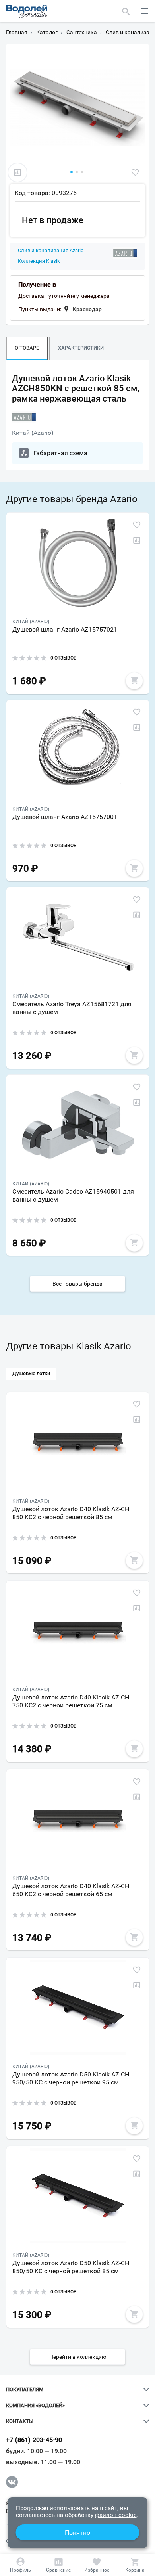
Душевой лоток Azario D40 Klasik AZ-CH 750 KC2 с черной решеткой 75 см (71, 1701)
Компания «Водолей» (35, 2406)
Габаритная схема (60, 453)
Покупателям (25, 2390)
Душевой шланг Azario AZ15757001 (65, 817)
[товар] (78, 562)
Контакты (20, 2421)
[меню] (145, 11)
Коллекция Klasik (39, 261)
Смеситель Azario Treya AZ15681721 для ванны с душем (72, 1008)
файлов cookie (116, 2515)
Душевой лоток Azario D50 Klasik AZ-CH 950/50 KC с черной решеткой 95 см (71, 2078)
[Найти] (126, 11)
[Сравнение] (58, 2565)
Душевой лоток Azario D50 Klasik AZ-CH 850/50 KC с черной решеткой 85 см (71, 2267)
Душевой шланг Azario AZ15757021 (65, 629)
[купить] (134, 681)
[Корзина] (135, 2565)
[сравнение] (17, 172)
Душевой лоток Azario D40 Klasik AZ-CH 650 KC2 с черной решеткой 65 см (71, 1890)
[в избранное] (135, 172)
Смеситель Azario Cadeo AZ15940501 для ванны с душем (73, 1195)
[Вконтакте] (12, 2482)
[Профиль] (20, 2565)
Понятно (77, 2533)
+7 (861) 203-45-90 (34, 2440)
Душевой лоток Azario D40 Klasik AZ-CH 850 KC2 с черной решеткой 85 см (71, 1513)
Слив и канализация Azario (51, 251)
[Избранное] (97, 2565)
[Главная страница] (27, 11)
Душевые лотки (31, 1373)
